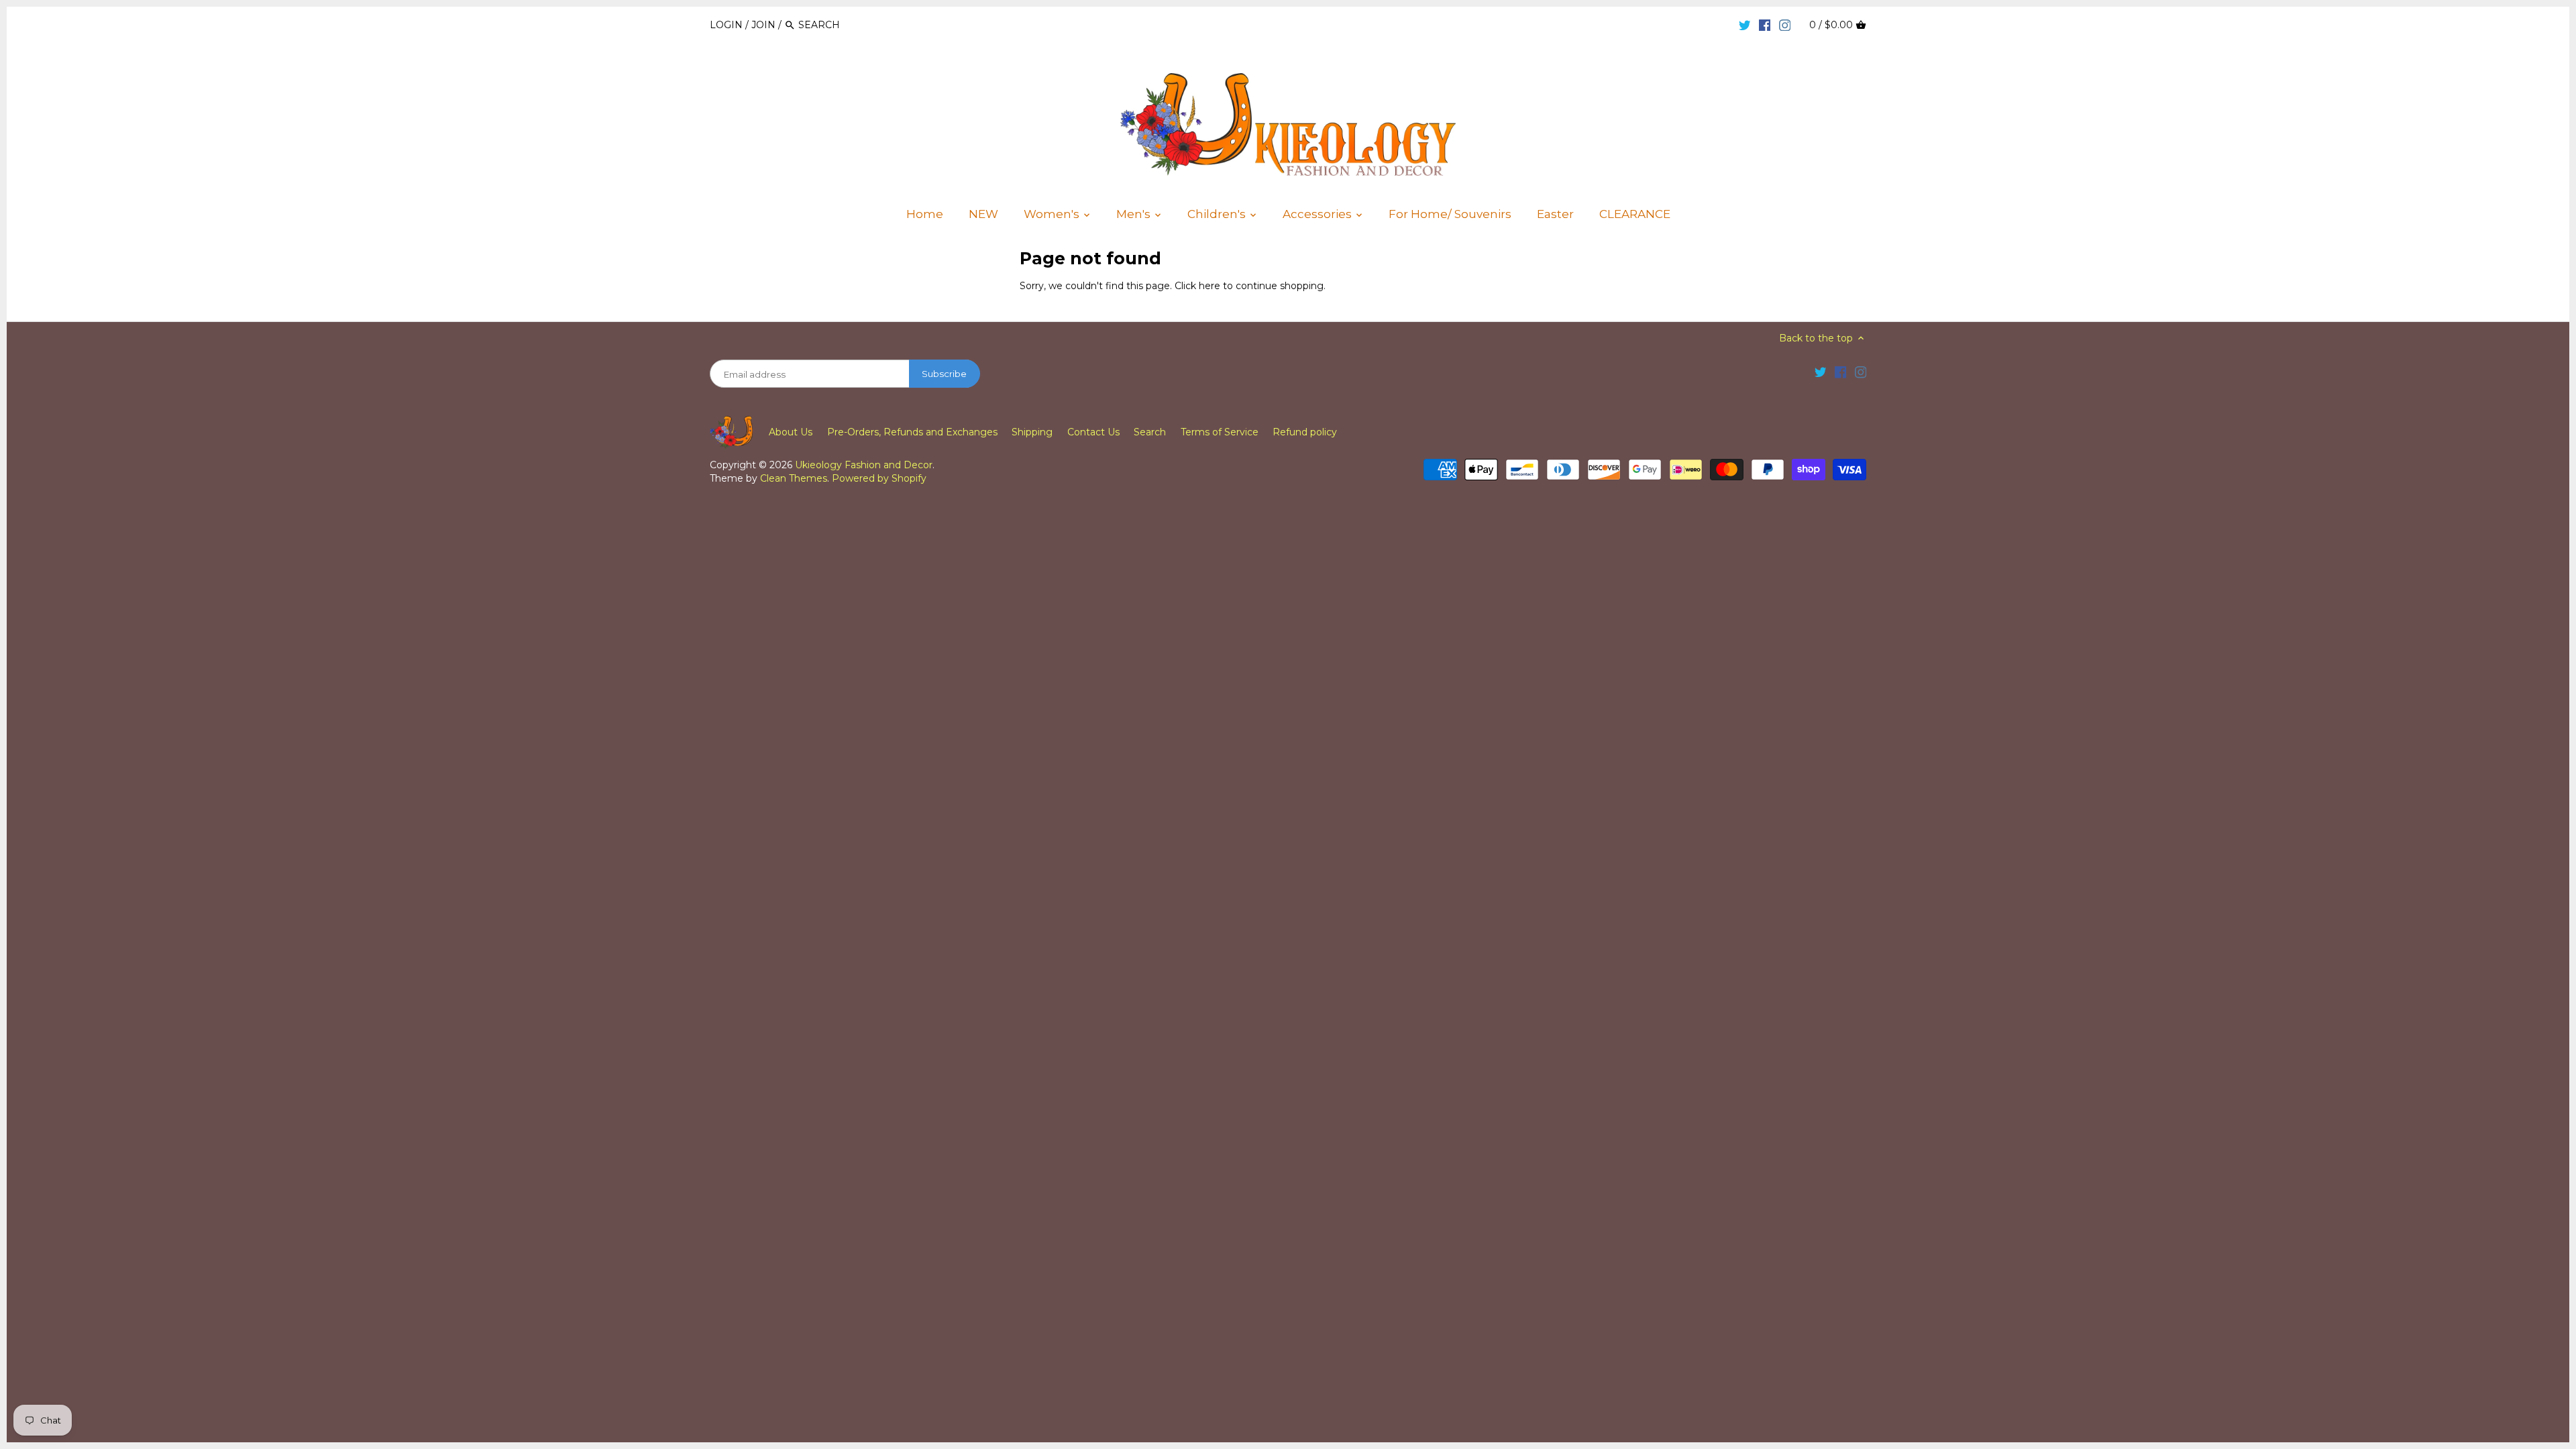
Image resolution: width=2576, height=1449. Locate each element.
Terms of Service (1220, 432)
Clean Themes (794, 478)
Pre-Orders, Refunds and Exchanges (912, 432)
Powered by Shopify (879, 478)
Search (1150, 432)
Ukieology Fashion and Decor (864, 465)
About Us (791, 432)
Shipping (1032, 432)
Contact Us (1093, 432)
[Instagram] (1785, 24)
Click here (1197, 286)
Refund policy (1305, 432)
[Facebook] (1765, 24)
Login (726, 25)
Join (763, 25)
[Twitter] (1745, 24)
